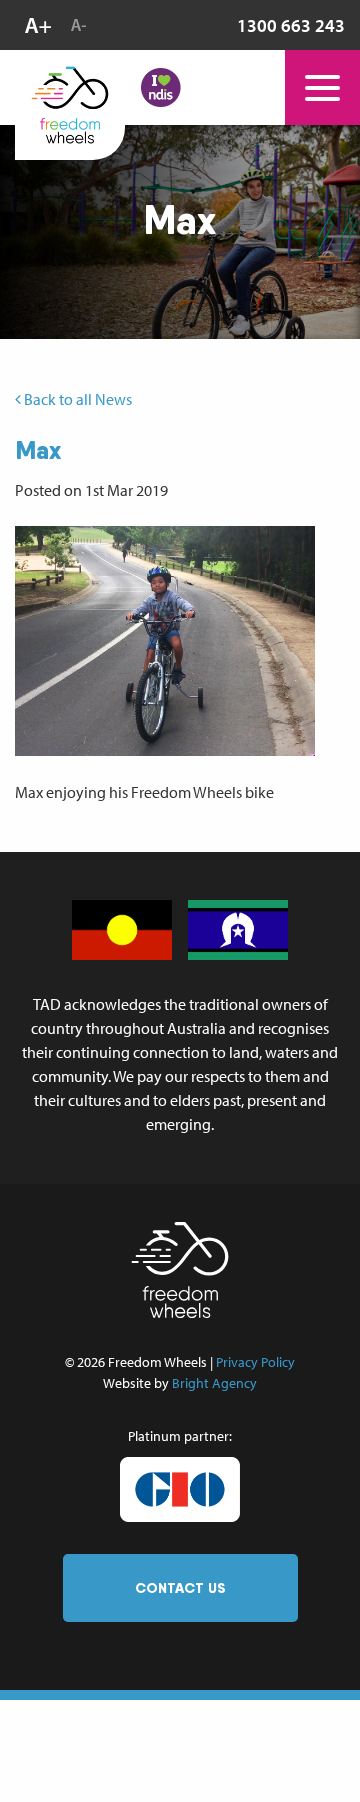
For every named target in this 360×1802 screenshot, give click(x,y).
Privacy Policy (255, 1362)
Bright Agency (214, 1383)
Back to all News (76, 399)
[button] (165, 641)
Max (38, 450)
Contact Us (180, 1588)
